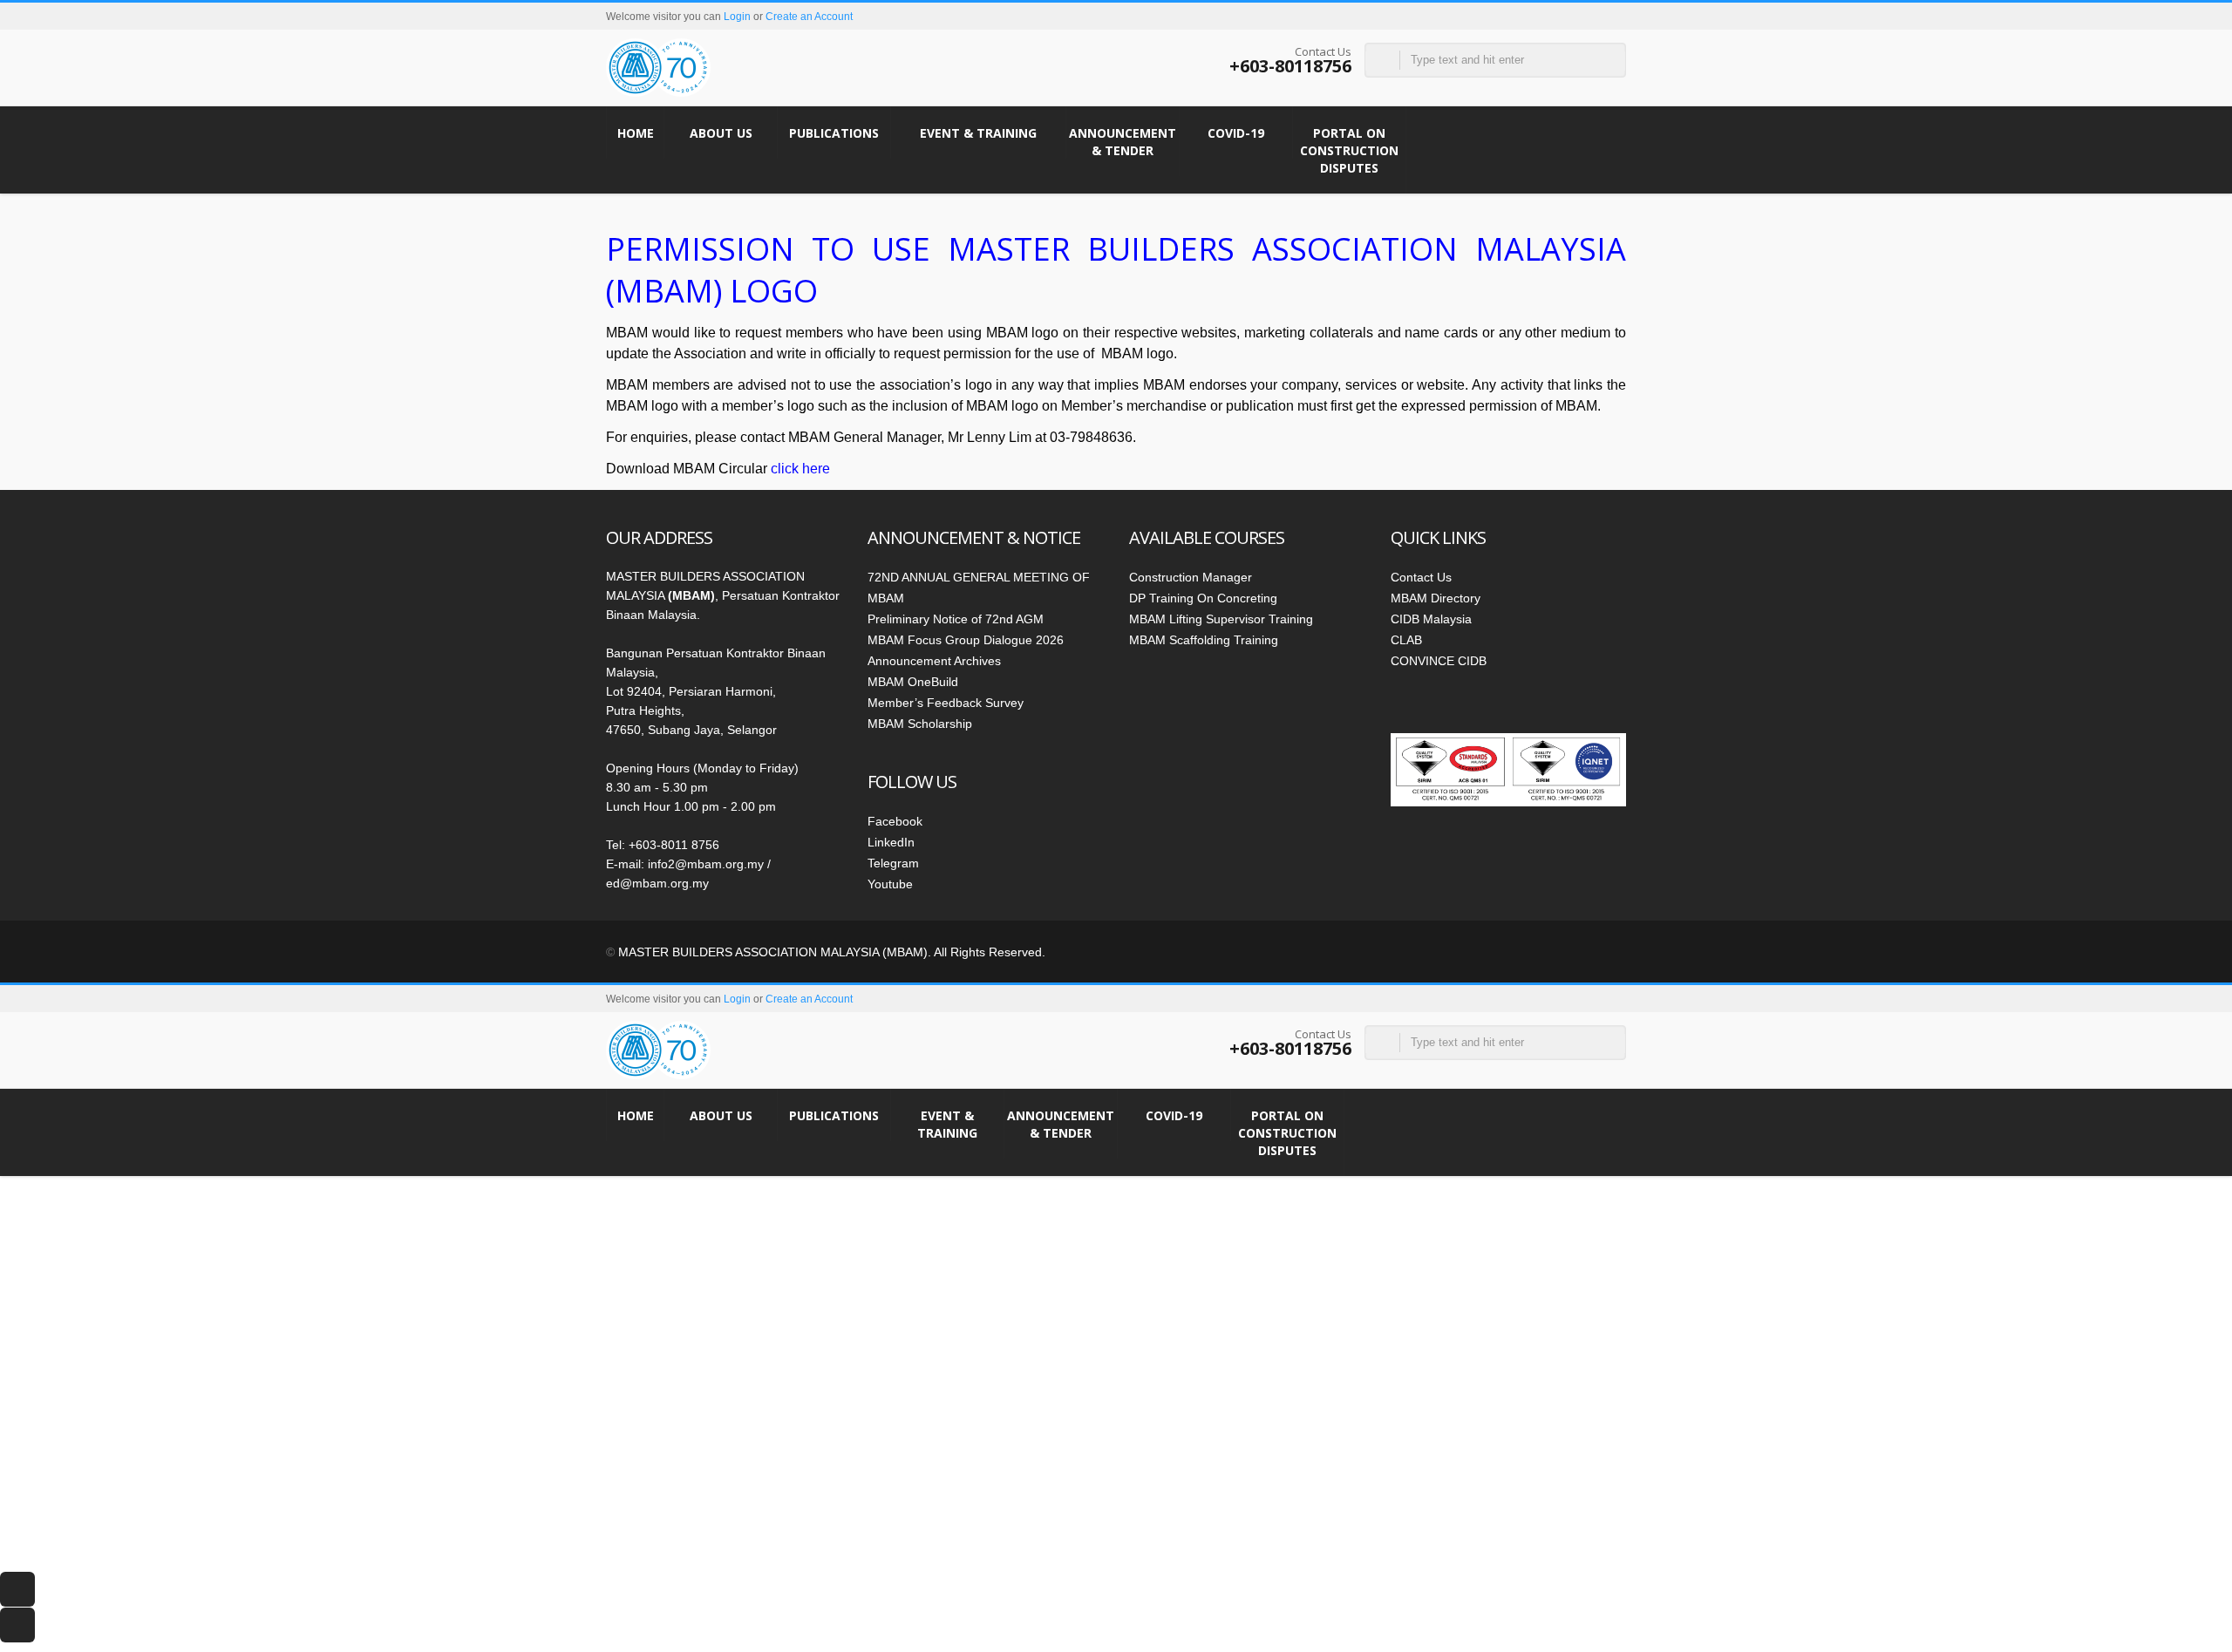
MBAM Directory (1436, 598)
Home (636, 133)
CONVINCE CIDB (1439, 661)
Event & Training (978, 133)
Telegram (893, 863)
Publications (834, 133)
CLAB (1406, 640)
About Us (721, 133)
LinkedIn (891, 842)
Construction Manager (1191, 577)
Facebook (895, 821)
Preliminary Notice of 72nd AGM (956, 619)
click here (800, 469)
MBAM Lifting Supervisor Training (1221, 619)
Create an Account (809, 17)
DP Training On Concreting (1203, 598)
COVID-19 (1236, 133)
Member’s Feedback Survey (946, 703)
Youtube (890, 884)
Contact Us (1421, 577)
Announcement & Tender (1123, 142)
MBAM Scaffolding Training (1204, 640)
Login (737, 17)
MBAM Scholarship (920, 724)
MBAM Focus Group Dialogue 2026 (966, 640)
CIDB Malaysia (1431, 619)
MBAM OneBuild (913, 682)
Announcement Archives (934, 661)
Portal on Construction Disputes (1349, 150)
